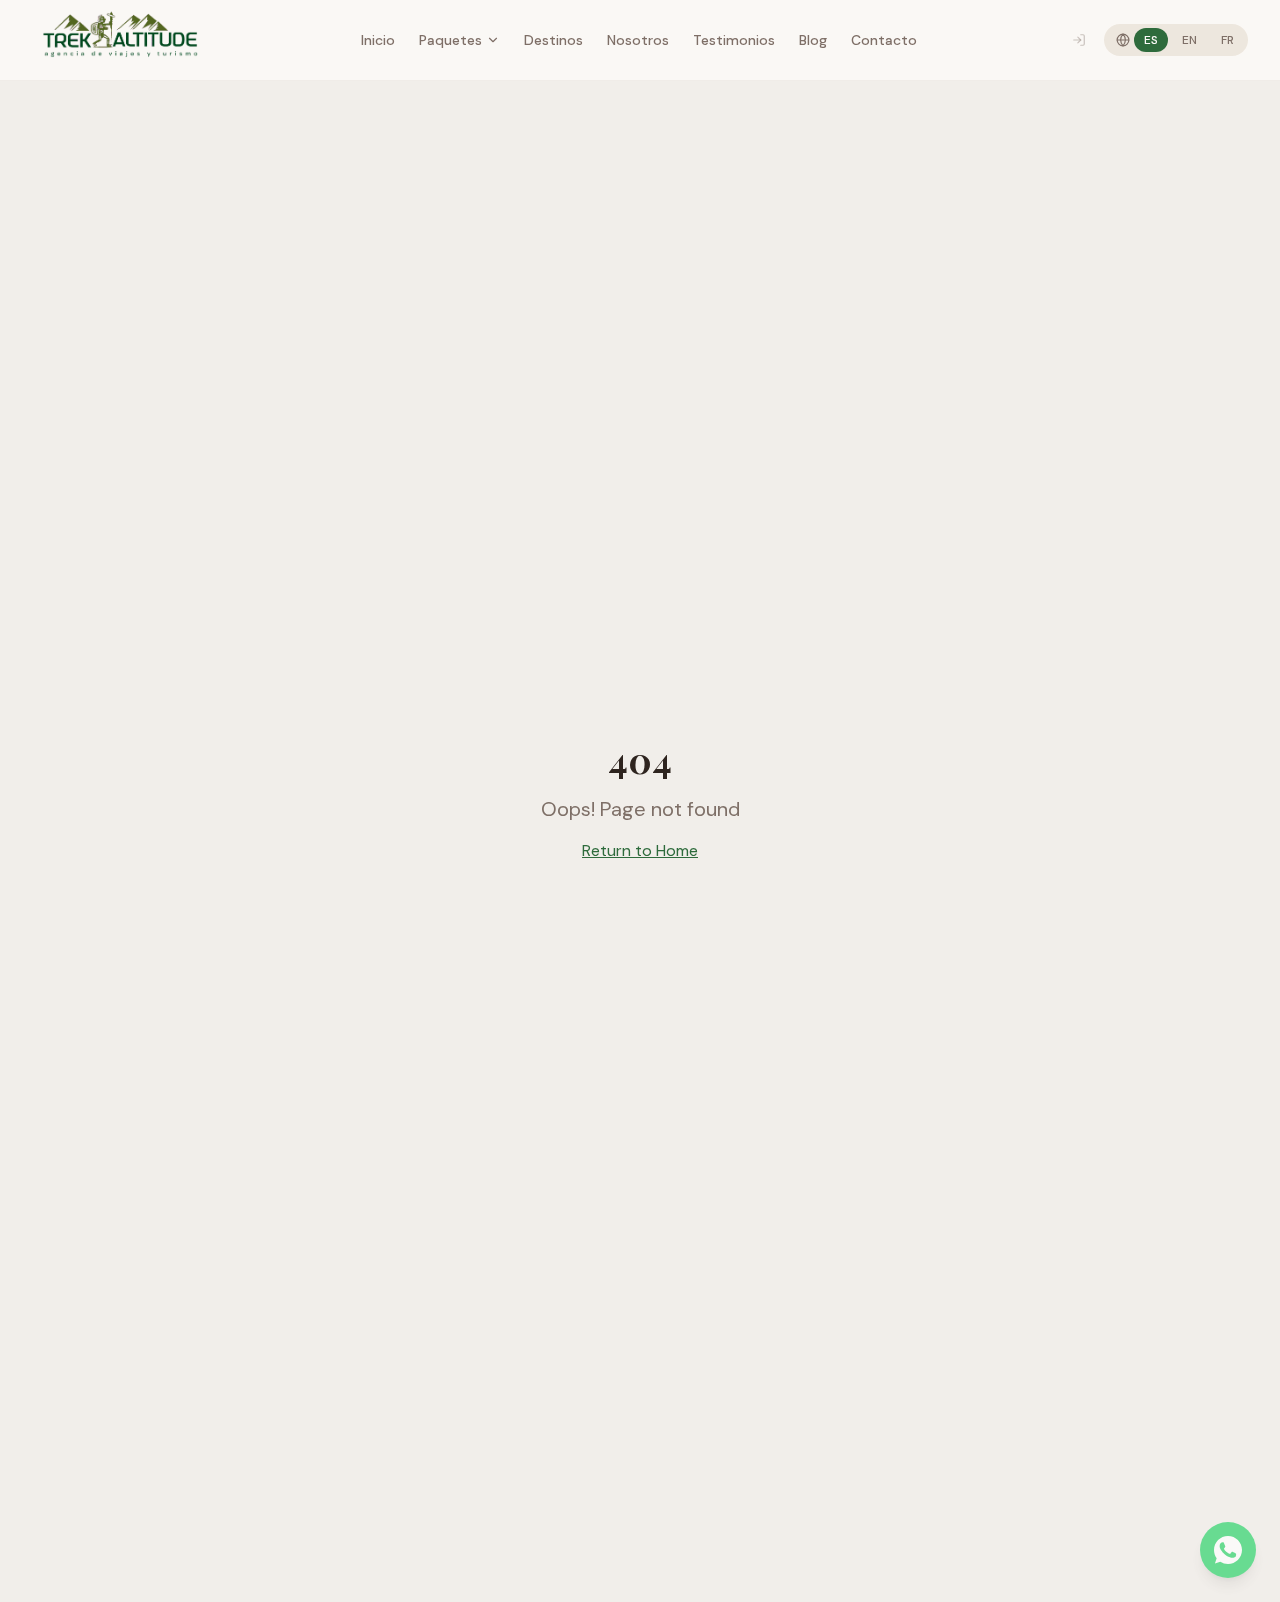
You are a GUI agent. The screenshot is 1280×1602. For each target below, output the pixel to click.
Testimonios (734, 40)
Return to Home (640, 850)
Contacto (884, 40)
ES (1151, 40)
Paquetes (450, 40)
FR (1227, 40)
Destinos (553, 40)
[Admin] (1079, 40)
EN (1189, 40)
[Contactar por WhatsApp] (1228, 1550)
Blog (813, 40)
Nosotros (638, 40)
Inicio (378, 40)
